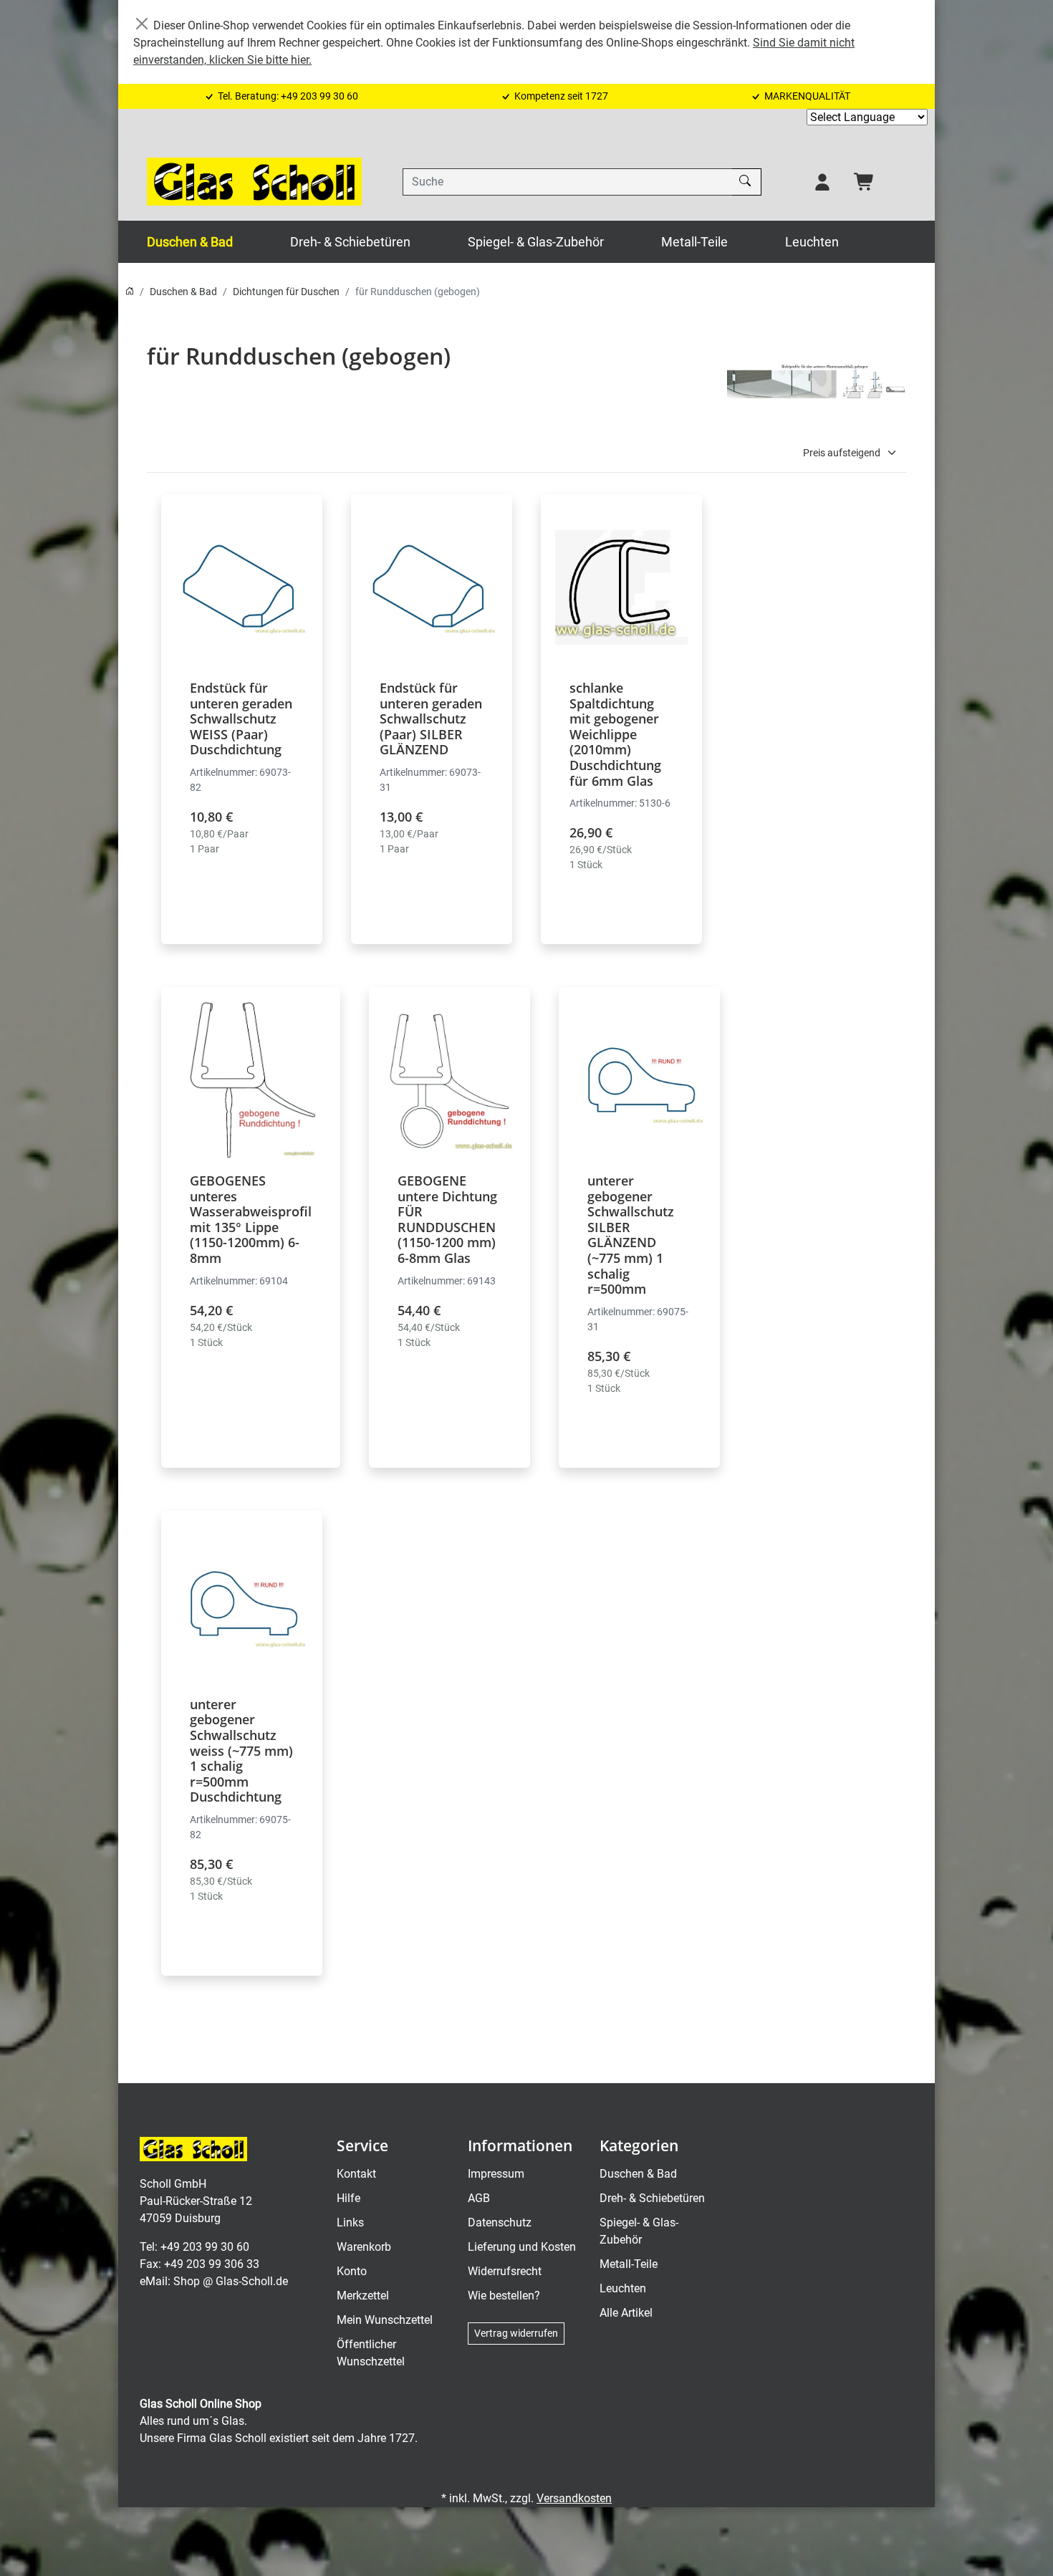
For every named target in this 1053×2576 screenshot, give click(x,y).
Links (350, 2222)
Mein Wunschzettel (385, 2320)
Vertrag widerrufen (516, 2333)
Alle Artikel (626, 2313)
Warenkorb (364, 2247)
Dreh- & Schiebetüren (350, 242)
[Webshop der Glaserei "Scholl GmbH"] (254, 182)
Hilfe (348, 2198)
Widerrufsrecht (505, 2271)
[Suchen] (747, 182)
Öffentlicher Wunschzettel (371, 2353)
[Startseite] (130, 292)
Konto (352, 2271)
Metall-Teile (694, 242)
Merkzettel (363, 2296)
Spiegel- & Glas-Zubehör (536, 242)
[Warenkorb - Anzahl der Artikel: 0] (865, 182)
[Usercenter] (822, 182)
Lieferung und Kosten (522, 2247)
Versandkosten (574, 2498)
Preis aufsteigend (842, 453)
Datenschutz (500, 2222)
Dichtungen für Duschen (286, 292)
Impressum (496, 2174)
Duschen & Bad (190, 242)
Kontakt (356, 2174)
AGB (479, 2198)
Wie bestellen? (504, 2296)
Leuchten (812, 242)
